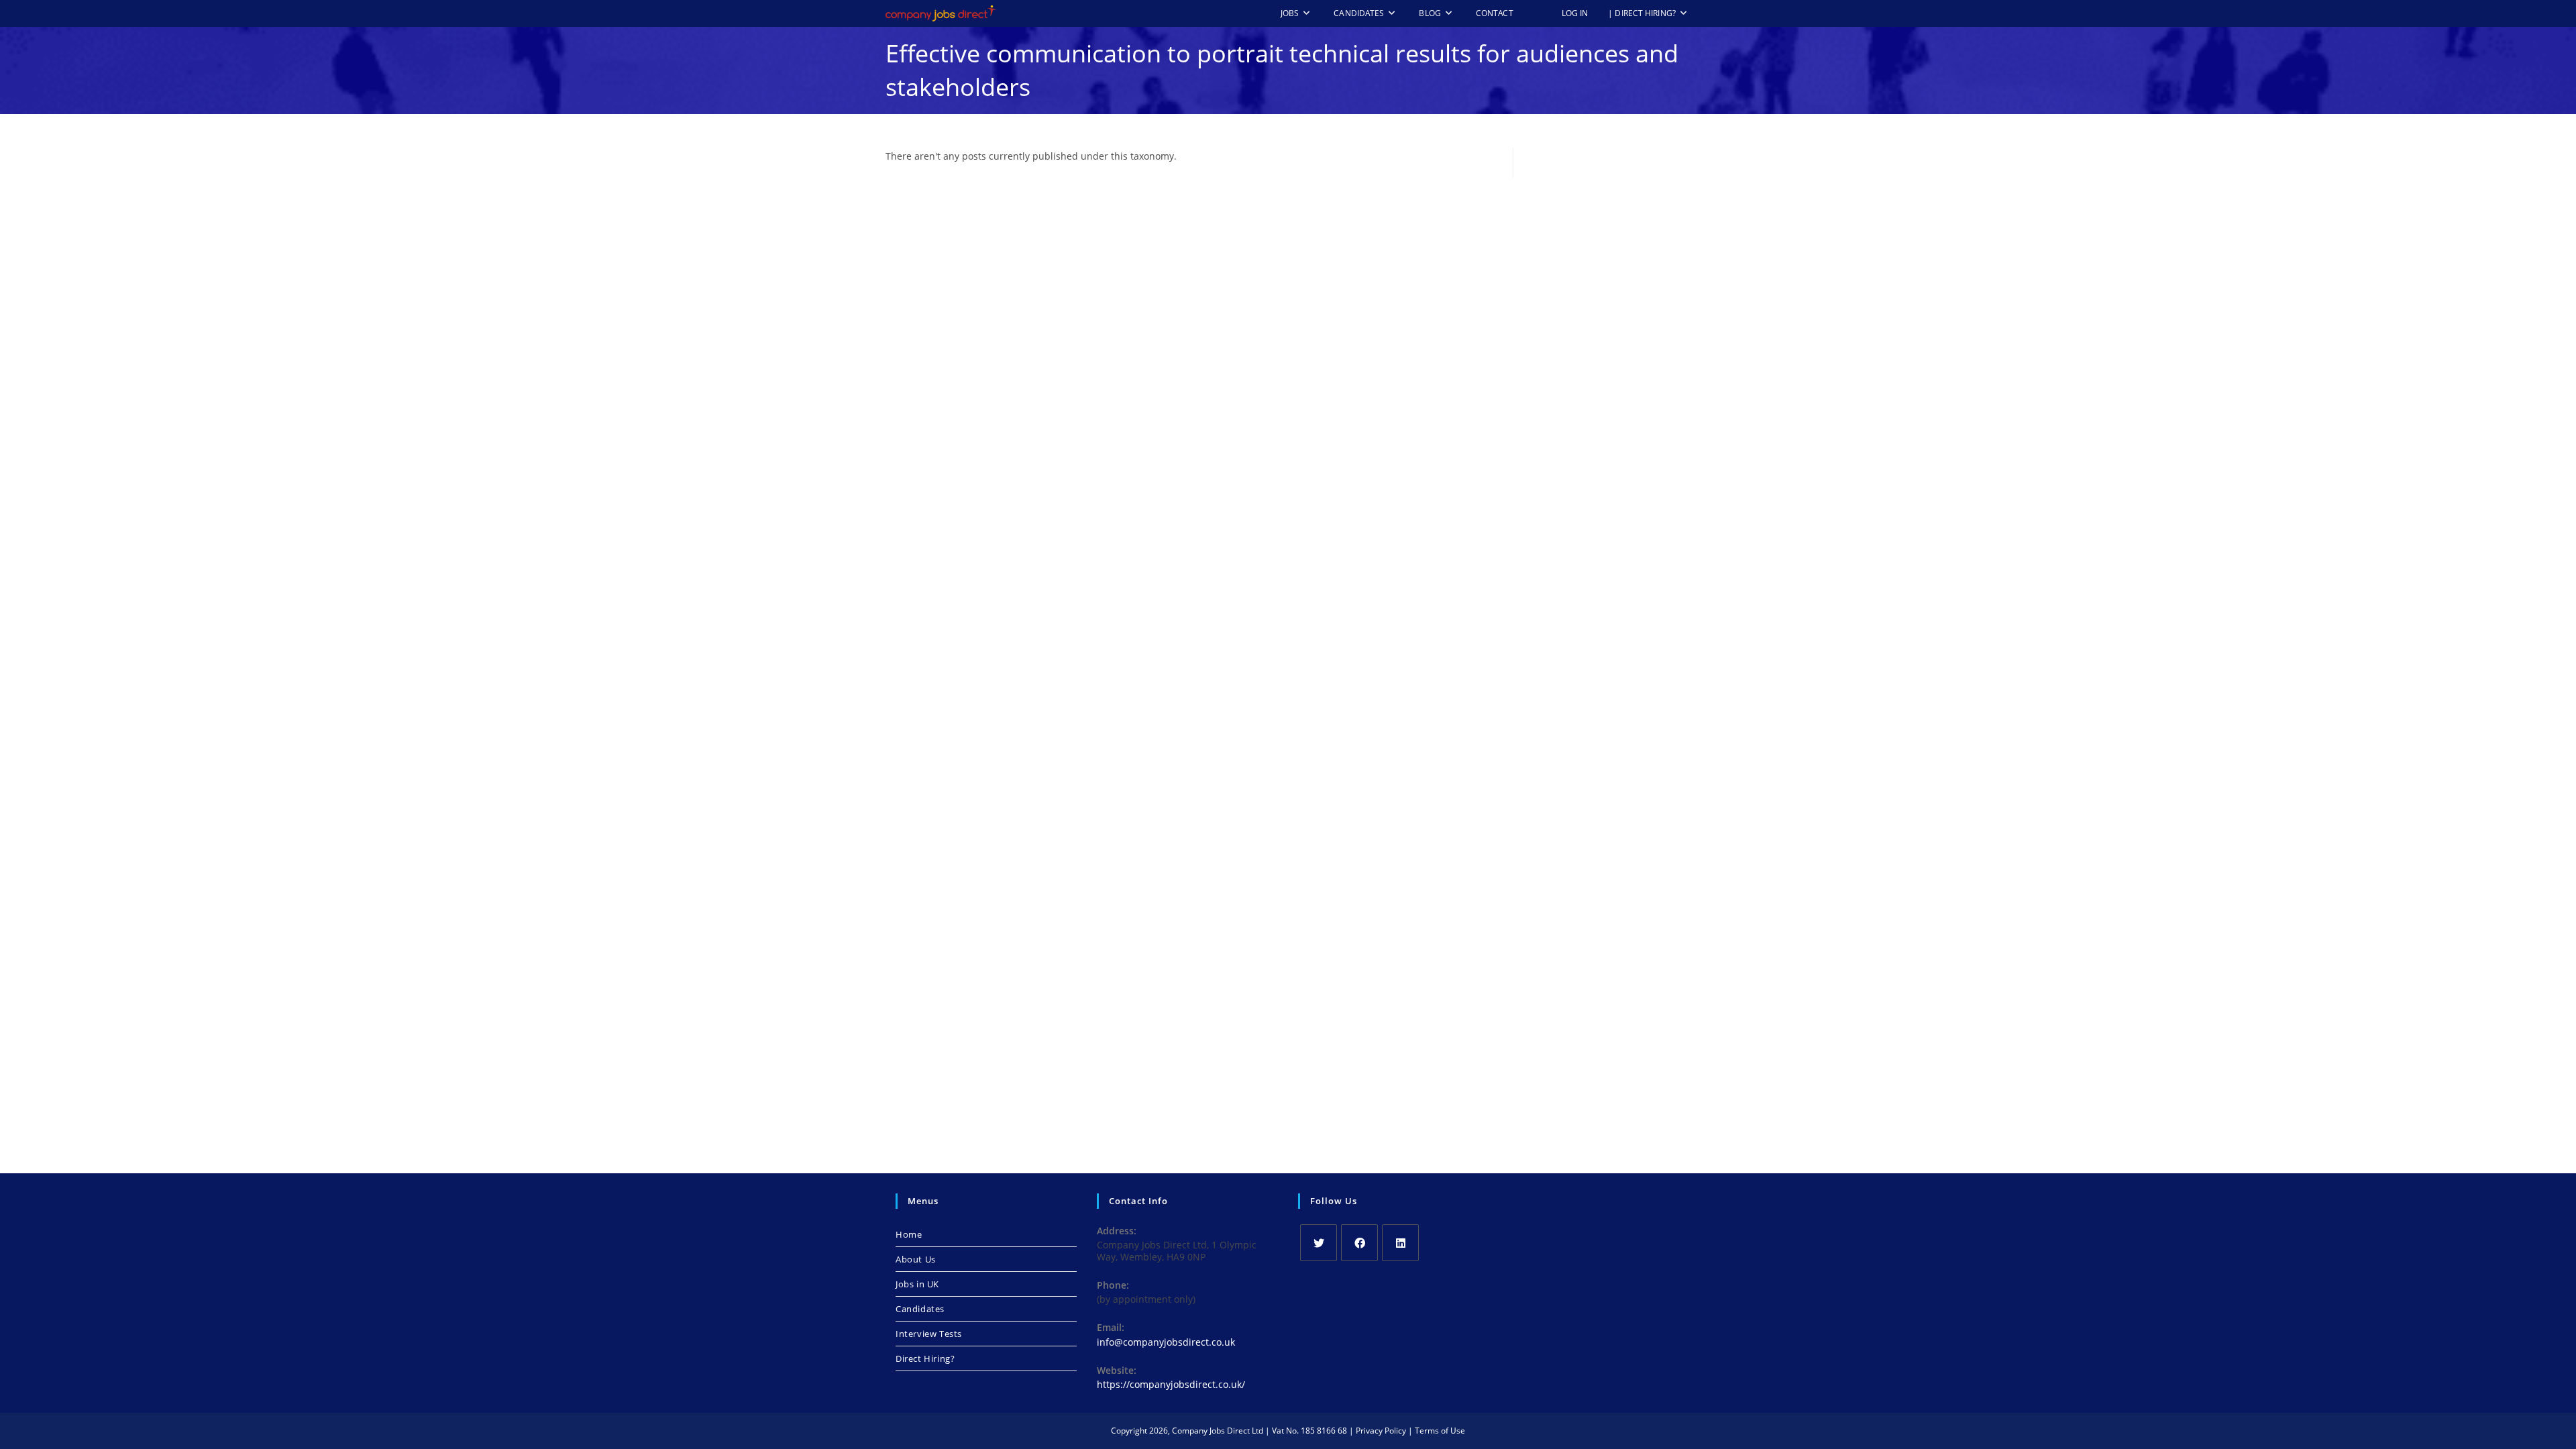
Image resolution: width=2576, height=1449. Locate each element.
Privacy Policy (1381, 1431)
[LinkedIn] (1400, 1243)
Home (909, 1234)
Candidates (920, 1309)
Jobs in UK (917, 1284)
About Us (916, 1259)
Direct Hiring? (925, 1358)
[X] (1319, 1243)
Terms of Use (1440, 1431)
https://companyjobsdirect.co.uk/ (1171, 1384)
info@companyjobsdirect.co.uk (1166, 1342)
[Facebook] (1359, 1243)
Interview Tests (929, 1334)
